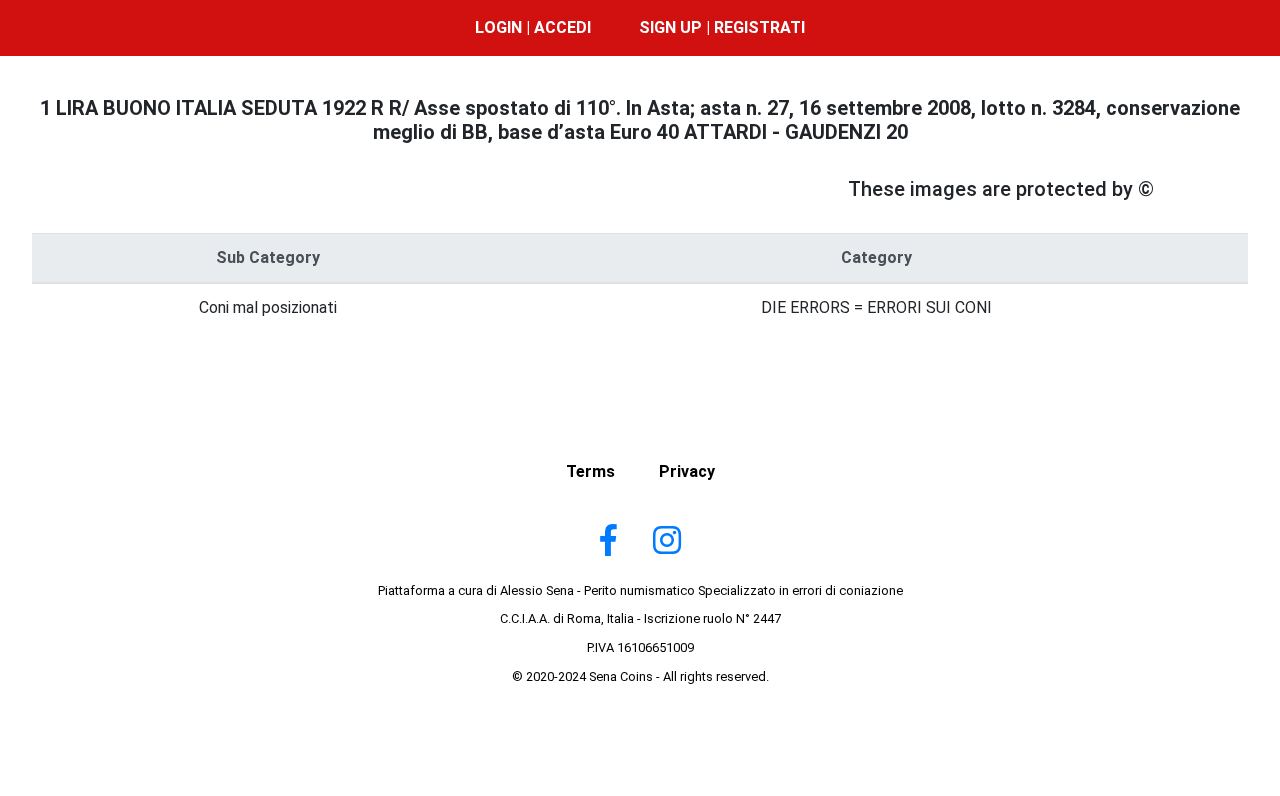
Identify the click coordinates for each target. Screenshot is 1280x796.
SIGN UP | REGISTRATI (722, 27)
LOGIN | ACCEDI (533, 27)
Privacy (687, 471)
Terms (590, 471)
